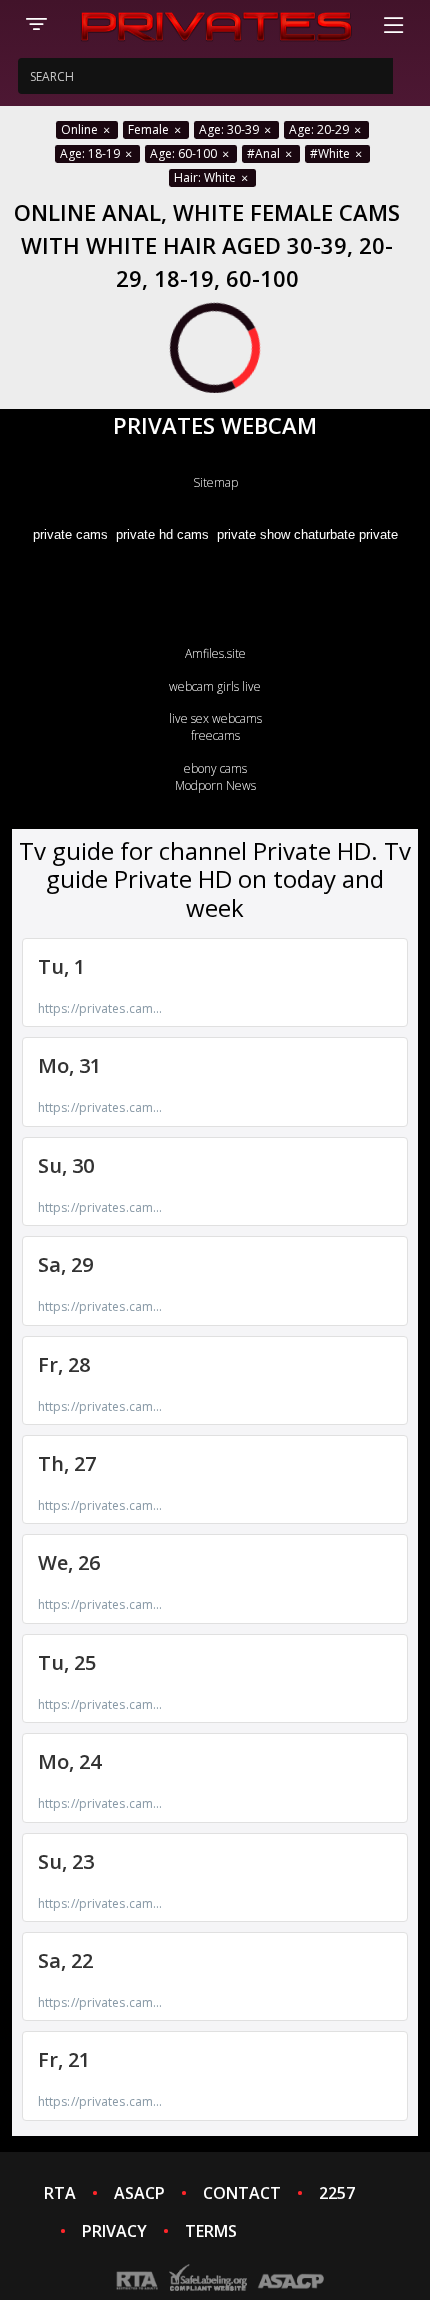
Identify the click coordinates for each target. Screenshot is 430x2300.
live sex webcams (215, 718)
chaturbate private (346, 534)
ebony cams (215, 768)
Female (150, 129)
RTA (60, 2193)
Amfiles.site (215, 653)
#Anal (265, 153)
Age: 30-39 (230, 129)
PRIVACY (114, 2231)
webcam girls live (215, 686)
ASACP (139, 2193)
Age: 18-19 (91, 153)
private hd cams (162, 534)
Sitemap (215, 482)
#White (331, 153)
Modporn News (215, 785)
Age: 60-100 (185, 153)
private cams (70, 534)
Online (81, 129)
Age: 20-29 (320, 129)
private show (253, 534)
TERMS (211, 2231)
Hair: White (206, 177)
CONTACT (242, 2193)
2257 (337, 2193)
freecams (215, 735)
